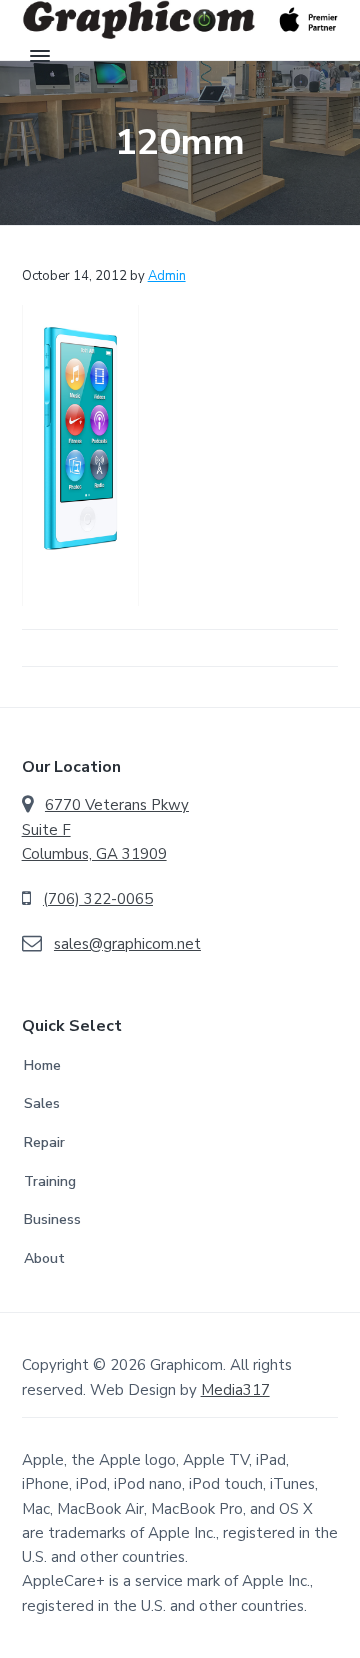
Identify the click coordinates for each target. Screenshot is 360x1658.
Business (52, 1219)
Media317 (235, 1390)
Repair (44, 1142)
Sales (42, 1103)
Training (50, 1181)
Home (42, 1065)
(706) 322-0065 (98, 899)
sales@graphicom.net (127, 944)
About (44, 1258)
